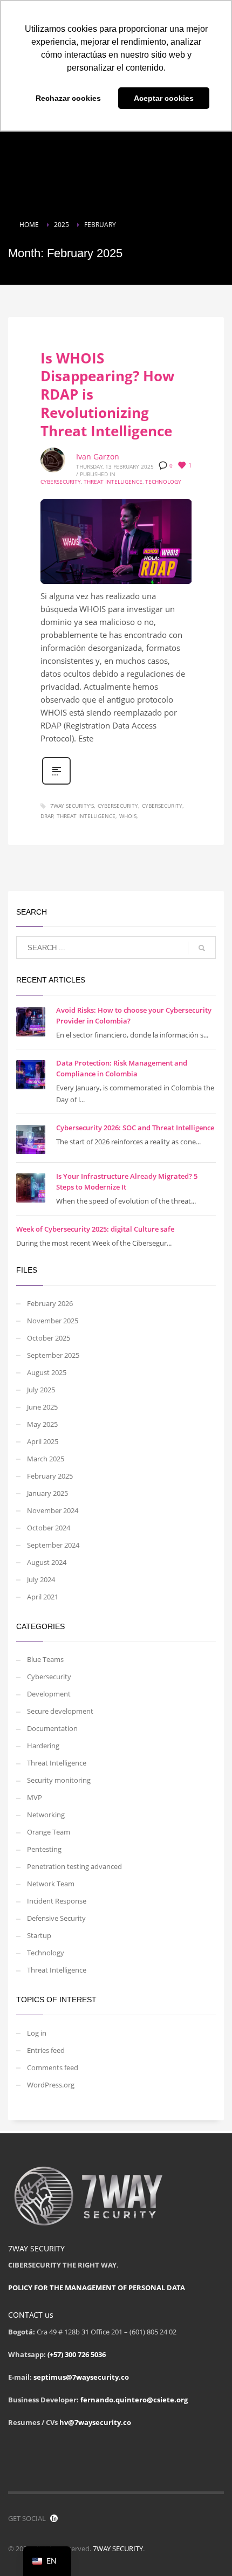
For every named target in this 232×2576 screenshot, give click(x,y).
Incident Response (57, 1901)
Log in (37, 2033)
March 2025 (46, 1459)
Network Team (51, 1884)
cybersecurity (118, 806)
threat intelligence (86, 816)
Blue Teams (45, 1659)
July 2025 (41, 1390)
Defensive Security (56, 1918)
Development (49, 1694)
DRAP (47, 816)
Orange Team (49, 1832)
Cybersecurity (61, 482)
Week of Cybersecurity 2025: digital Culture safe (95, 1229)
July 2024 (41, 1579)
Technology (163, 482)
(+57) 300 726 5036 (77, 2354)
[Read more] (56, 783)
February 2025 (50, 1476)
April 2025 (43, 1441)
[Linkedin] (54, 2518)
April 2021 (43, 1597)
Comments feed (53, 2067)
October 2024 (49, 1528)
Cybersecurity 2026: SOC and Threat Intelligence (135, 1128)
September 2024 (53, 1545)
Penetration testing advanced (74, 1866)
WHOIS (128, 816)
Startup (39, 1935)
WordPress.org (51, 2085)
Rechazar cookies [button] (68, 98)
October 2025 (49, 1338)
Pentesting (44, 1849)
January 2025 (47, 1493)
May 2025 (42, 1424)
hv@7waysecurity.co (95, 2422)
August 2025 (47, 1372)
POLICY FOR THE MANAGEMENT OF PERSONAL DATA (97, 2288)
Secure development (60, 1711)
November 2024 (53, 1510)
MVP (35, 1797)
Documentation (52, 1728)
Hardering (43, 1746)
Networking (46, 1815)
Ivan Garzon (98, 456)
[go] (202, 948)
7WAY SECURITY (118, 2548)
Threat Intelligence (113, 482)
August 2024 (47, 1562)
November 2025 (53, 1321)
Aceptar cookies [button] (164, 98)
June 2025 (42, 1407)
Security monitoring (59, 1780)
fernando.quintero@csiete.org (134, 2400)
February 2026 (50, 1303)
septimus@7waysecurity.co (81, 2377)
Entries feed (46, 2050)
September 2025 (53, 1355)
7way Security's (72, 806)
